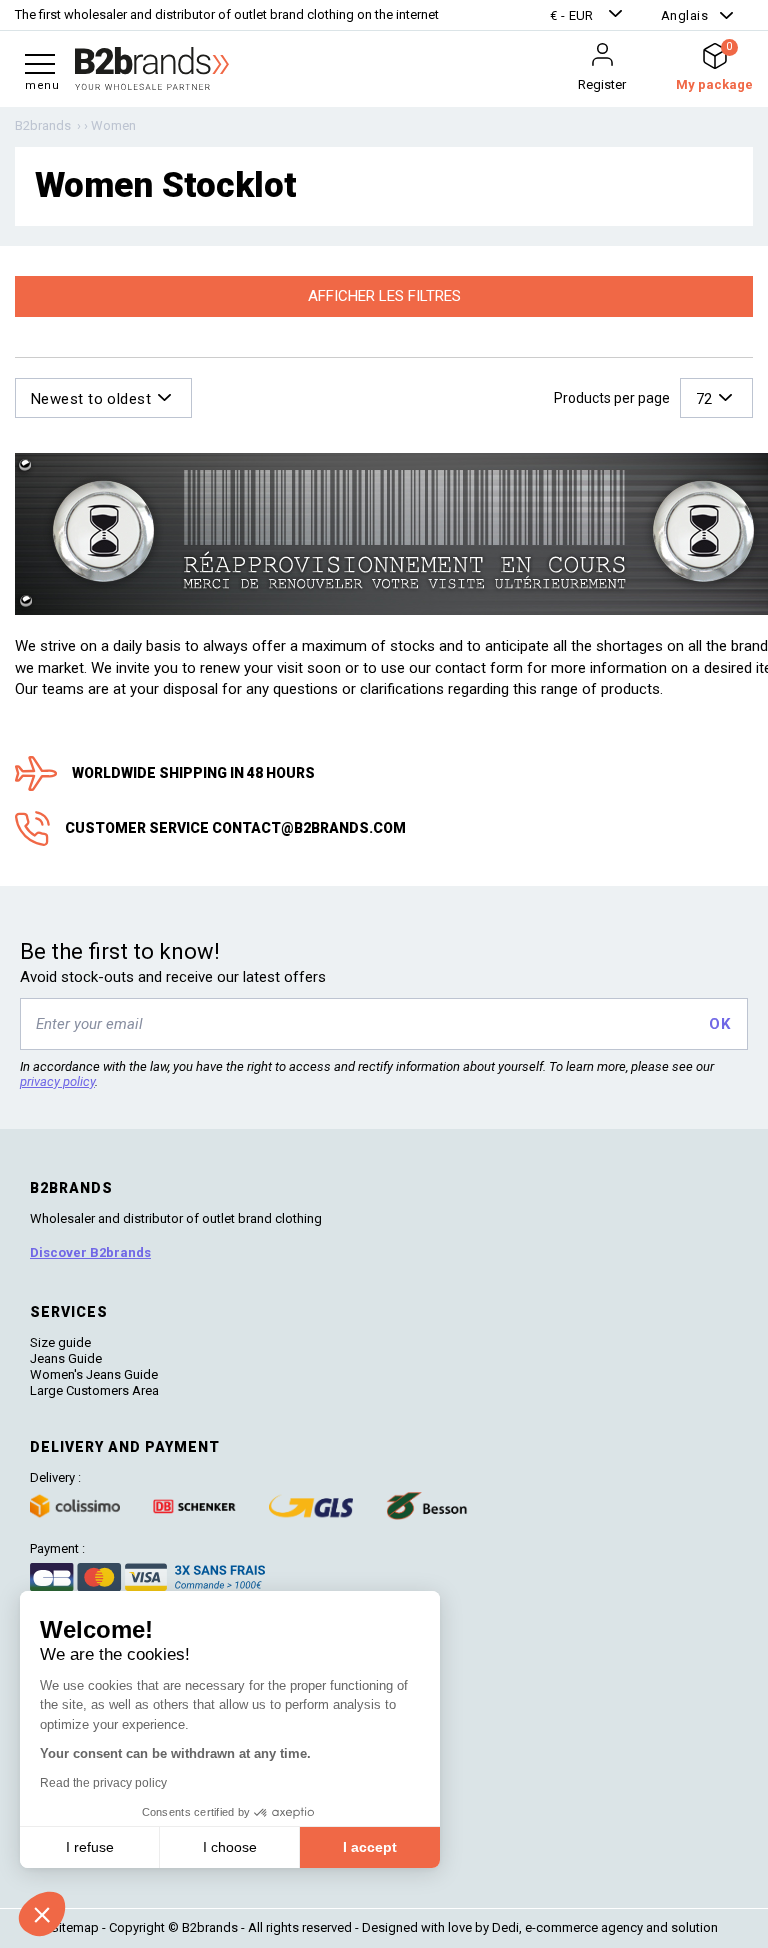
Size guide (60, 1342)
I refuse (90, 1847)
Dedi (505, 1927)
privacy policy (57, 1081)
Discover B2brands (90, 1252)
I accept (370, 1847)
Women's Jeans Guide (94, 1374)
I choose (230, 1847)
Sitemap (75, 1927)
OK (719, 1024)
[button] (589, 15)
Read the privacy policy (103, 1783)
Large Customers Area (94, 1390)
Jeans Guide (66, 1358)
